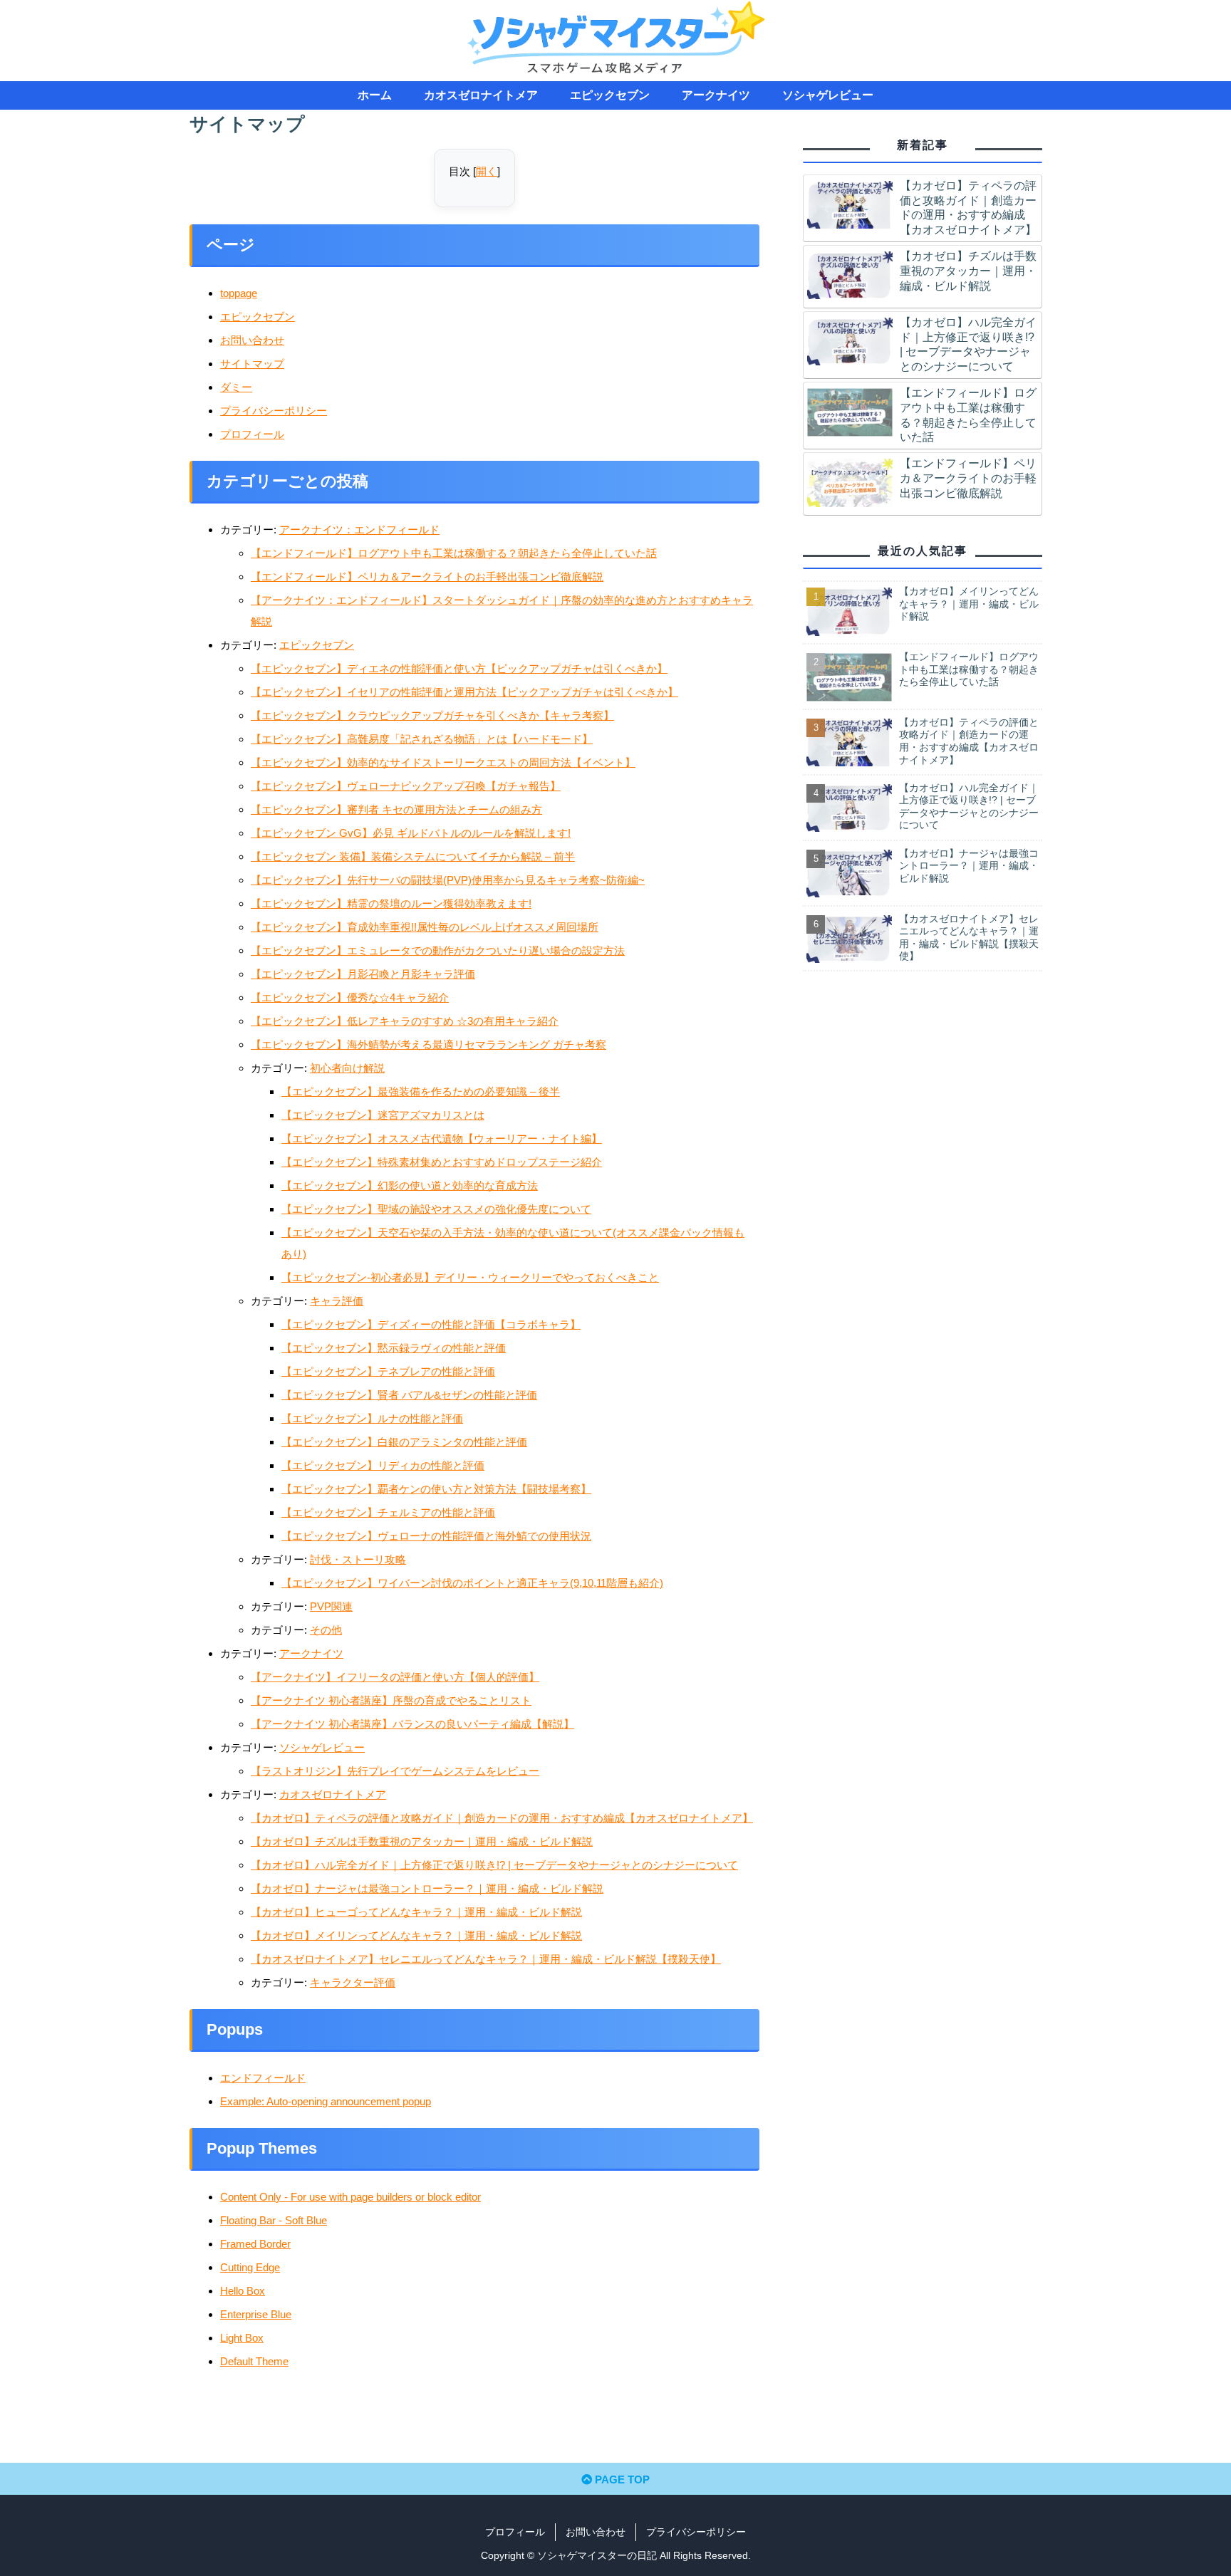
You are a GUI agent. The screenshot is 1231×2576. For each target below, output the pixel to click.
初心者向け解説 (347, 1068)
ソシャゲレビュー (322, 1747)
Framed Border (255, 2244)
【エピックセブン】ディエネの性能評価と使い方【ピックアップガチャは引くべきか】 (459, 668)
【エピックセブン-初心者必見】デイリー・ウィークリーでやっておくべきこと (470, 1277)
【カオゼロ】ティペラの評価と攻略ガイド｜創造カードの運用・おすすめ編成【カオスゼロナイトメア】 (502, 1818)
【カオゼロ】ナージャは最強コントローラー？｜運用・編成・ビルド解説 (427, 1888)
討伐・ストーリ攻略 (358, 1559)
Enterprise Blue (256, 2314)
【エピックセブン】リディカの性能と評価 (383, 1465)
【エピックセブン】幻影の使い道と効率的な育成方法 (410, 1185)
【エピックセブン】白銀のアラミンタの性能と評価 (404, 1442)
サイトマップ (252, 364)
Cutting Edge (250, 2267)
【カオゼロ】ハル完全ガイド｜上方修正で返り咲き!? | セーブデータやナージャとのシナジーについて (494, 1865)
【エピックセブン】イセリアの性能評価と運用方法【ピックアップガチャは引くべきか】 (464, 692)
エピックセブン (258, 317)
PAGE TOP (621, 2479)
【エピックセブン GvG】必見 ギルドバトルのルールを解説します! (411, 833)
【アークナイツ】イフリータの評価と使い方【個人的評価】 (395, 1677)
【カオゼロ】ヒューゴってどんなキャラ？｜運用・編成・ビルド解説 (416, 1912)
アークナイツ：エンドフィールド (359, 530)
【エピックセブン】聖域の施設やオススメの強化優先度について (436, 1209)
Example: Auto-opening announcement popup (326, 2101)
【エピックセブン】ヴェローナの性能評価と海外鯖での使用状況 (436, 1536)
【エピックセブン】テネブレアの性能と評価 (388, 1371)
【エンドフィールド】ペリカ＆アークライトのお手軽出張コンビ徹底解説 (427, 577)
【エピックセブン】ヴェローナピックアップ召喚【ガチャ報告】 (406, 786)
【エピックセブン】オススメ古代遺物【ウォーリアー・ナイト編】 (442, 1138)
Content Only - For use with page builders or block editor (350, 2197)
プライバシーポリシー (274, 411)
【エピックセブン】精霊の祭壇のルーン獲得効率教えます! (391, 903)
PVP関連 (331, 1606)
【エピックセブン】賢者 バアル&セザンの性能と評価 (409, 1395)
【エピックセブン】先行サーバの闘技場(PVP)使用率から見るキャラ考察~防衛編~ (448, 880)
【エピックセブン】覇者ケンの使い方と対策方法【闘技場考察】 (436, 1489)
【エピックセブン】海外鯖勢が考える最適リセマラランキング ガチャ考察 (428, 1044)
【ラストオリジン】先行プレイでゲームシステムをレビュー (395, 1771)
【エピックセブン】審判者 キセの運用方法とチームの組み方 (396, 809)
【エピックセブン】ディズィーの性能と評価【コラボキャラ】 (431, 1324)
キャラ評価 (337, 1301)
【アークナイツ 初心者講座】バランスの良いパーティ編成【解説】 (412, 1724)
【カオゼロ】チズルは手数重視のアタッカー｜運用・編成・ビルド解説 (422, 1841)
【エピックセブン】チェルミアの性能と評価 (388, 1512)
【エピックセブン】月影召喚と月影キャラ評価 (363, 974)
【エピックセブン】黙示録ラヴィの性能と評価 (394, 1348)
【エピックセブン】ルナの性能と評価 (372, 1418)
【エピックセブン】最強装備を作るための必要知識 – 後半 (421, 1091)
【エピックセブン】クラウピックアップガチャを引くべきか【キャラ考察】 (432, 715)
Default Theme (254, 2361)
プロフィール (252, 434)
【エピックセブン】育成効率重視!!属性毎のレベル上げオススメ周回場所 (425, 927)
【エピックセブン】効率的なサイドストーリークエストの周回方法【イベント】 (443, 762)
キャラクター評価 (353, 1982)
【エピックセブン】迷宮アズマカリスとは (383, 1115)
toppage (239, 293)
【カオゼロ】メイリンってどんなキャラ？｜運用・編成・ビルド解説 (416, 1935)
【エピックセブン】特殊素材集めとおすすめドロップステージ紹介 (442, 1162)
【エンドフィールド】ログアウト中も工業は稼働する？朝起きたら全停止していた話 (454, 553)
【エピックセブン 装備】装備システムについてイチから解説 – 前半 (413, 856)
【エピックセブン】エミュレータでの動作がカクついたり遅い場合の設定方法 (438, 950)
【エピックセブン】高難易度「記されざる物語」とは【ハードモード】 (422, 739)
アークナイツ (311, 1653)
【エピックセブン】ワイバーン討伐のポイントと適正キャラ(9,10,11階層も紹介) (472, 1583)
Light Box (242, 2338)
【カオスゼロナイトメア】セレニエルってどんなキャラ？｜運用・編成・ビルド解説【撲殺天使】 (486, 1959)
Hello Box (243, 2291)
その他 (326, 1630)
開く (487, 171)
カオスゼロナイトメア (333, 1794)
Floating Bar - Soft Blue (274, 2220)
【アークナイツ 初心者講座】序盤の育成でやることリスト (391, 1700)
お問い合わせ (252, 340)
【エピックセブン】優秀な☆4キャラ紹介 (350, 997)
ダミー (236, 387)
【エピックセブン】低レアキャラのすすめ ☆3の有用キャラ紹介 (405, 1021)
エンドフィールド (263, 2078)
